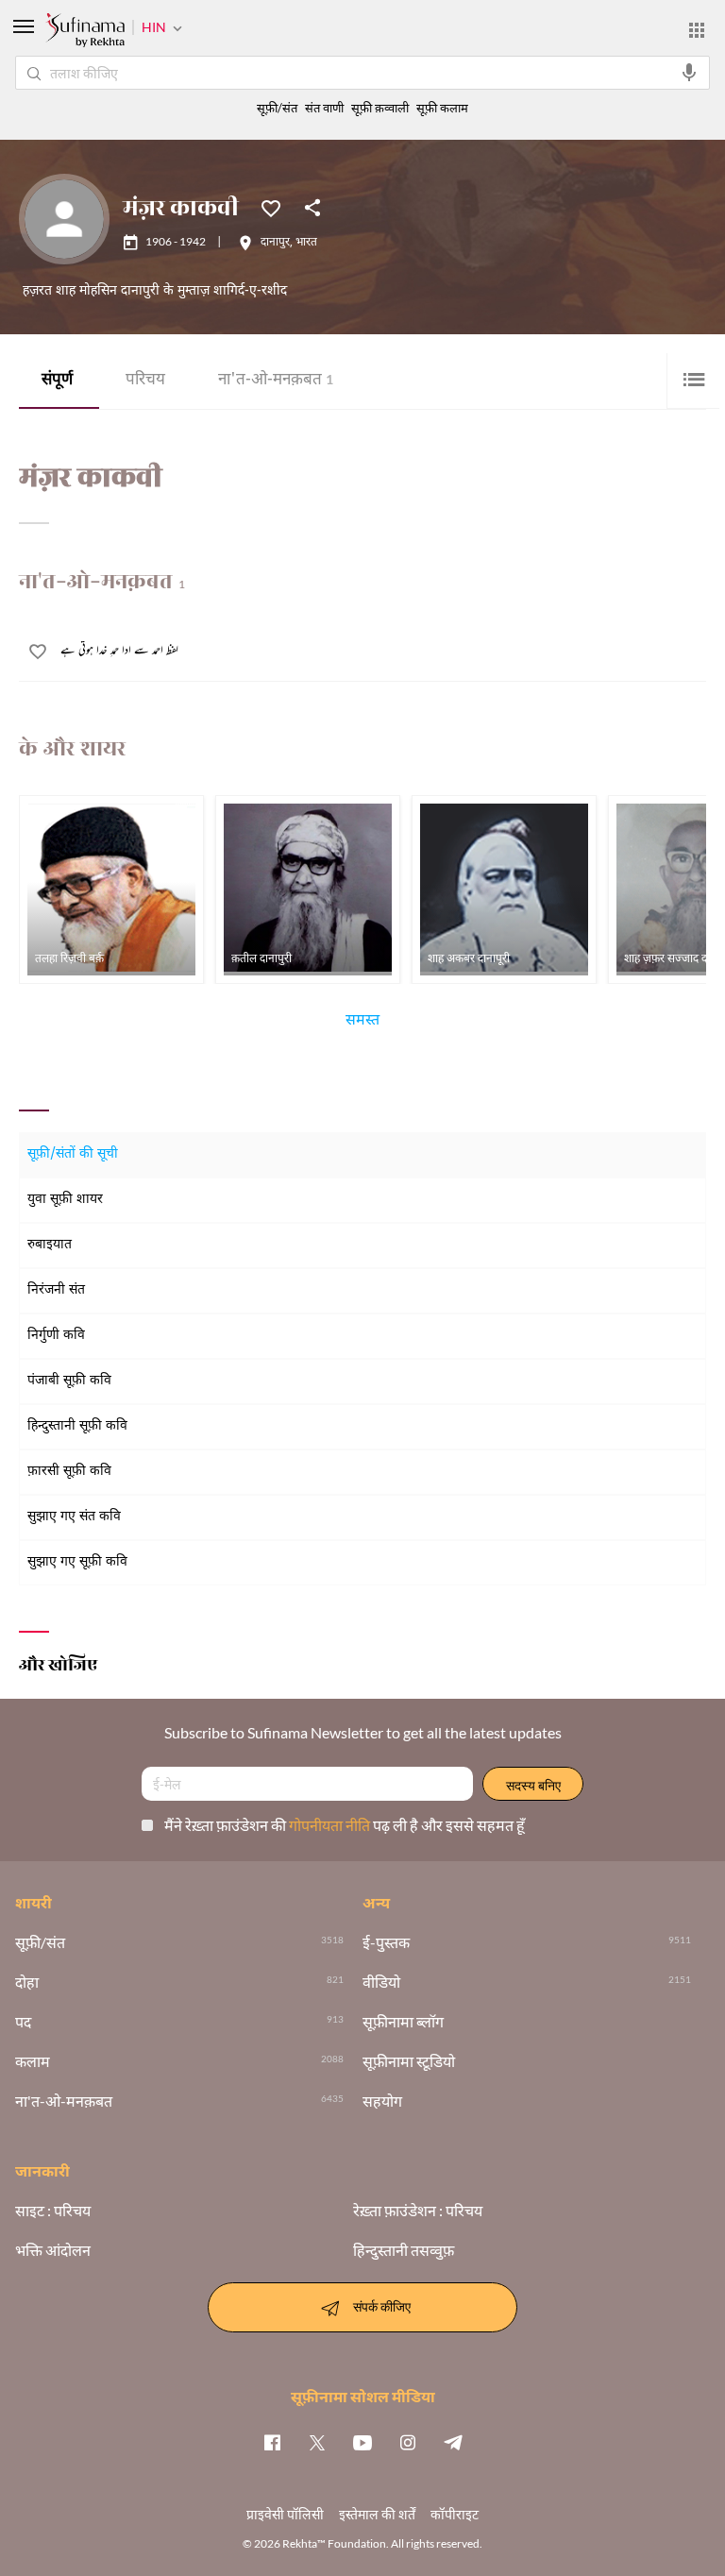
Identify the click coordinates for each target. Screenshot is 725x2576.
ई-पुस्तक (386, 1942)
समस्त (362, 1023)
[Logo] (85, 32)
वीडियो (381, 1982)
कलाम (33, 2061)
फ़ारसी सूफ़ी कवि (69, 1472)
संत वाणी (324, 108)
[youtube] (362, 2442)
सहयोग (382, 2101)
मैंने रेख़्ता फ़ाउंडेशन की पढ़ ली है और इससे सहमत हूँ (345, 1825)
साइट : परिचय (53, 2211)
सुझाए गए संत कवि (74, 1517)
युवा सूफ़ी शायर (65, 1200)
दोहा (27, 1982)
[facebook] (272, 2442)
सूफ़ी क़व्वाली (380, 108)
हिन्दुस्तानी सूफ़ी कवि (77, 1426)
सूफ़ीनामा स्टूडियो (409, 2061)
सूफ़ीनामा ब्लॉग (403, 2022)
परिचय (145, 381)
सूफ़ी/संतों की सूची (73, 1154)
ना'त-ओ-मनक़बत (276, 381)
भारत (306, 243)
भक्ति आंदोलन (53, 2250)
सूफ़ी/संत (277, 108)
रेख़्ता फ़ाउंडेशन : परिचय (418, 2211)
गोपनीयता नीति (331, 1825)
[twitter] (317, 2442)
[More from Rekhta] (697, 30)
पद (23, 2022)
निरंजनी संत (56, 1290)
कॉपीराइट (455, 2514)
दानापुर (275, 243)
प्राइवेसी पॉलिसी (285, 2514)
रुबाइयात (50, 1245)
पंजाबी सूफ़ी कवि (69, 1381)
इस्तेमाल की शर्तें (377, 2514)
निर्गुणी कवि (56, 1336)
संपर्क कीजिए (382, 2305)
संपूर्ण (57, 381)
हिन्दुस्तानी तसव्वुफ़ (404, 2250)
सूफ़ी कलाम (442, 108)
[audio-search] (689, 73)
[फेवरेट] (271, 207)
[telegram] (453, 2442)
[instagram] (408, 2442)
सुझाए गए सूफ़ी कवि (77, 1562)
